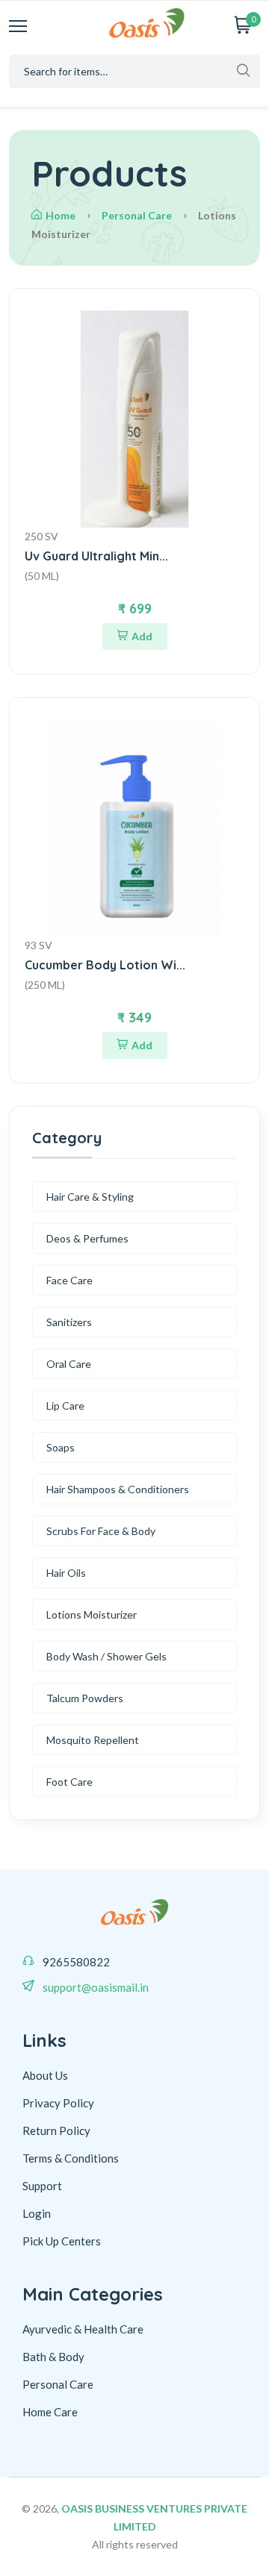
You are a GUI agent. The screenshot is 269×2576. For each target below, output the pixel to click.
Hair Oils (66, 1573)
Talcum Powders (85, 1698)
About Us (45, 2075)
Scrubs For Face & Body (101, 1531)
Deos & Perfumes (87, 1238)
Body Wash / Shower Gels (106, 1656)
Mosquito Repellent (93, 1740)
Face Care (69, 1280)
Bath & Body (53, 2357)
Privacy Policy (58, 2103)
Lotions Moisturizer (92, 1614)
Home (61, 215)
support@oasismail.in (96, 1987)
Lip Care (65, 1406)
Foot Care (69, 1782)
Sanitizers (69, 1322)
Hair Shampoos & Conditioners (118, 1489)
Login (37, 2213)
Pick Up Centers (62, 2241)
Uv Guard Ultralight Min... (96, 556)
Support (42, 2186)
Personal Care (137, 215)
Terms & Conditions (71, 2158)
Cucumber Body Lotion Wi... (105, 965)
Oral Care (69, 1364)
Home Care (50, 2412)
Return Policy (56, 2130)
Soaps (61, 1447)
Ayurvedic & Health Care (83, 2329)
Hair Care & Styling (90, 1197)
